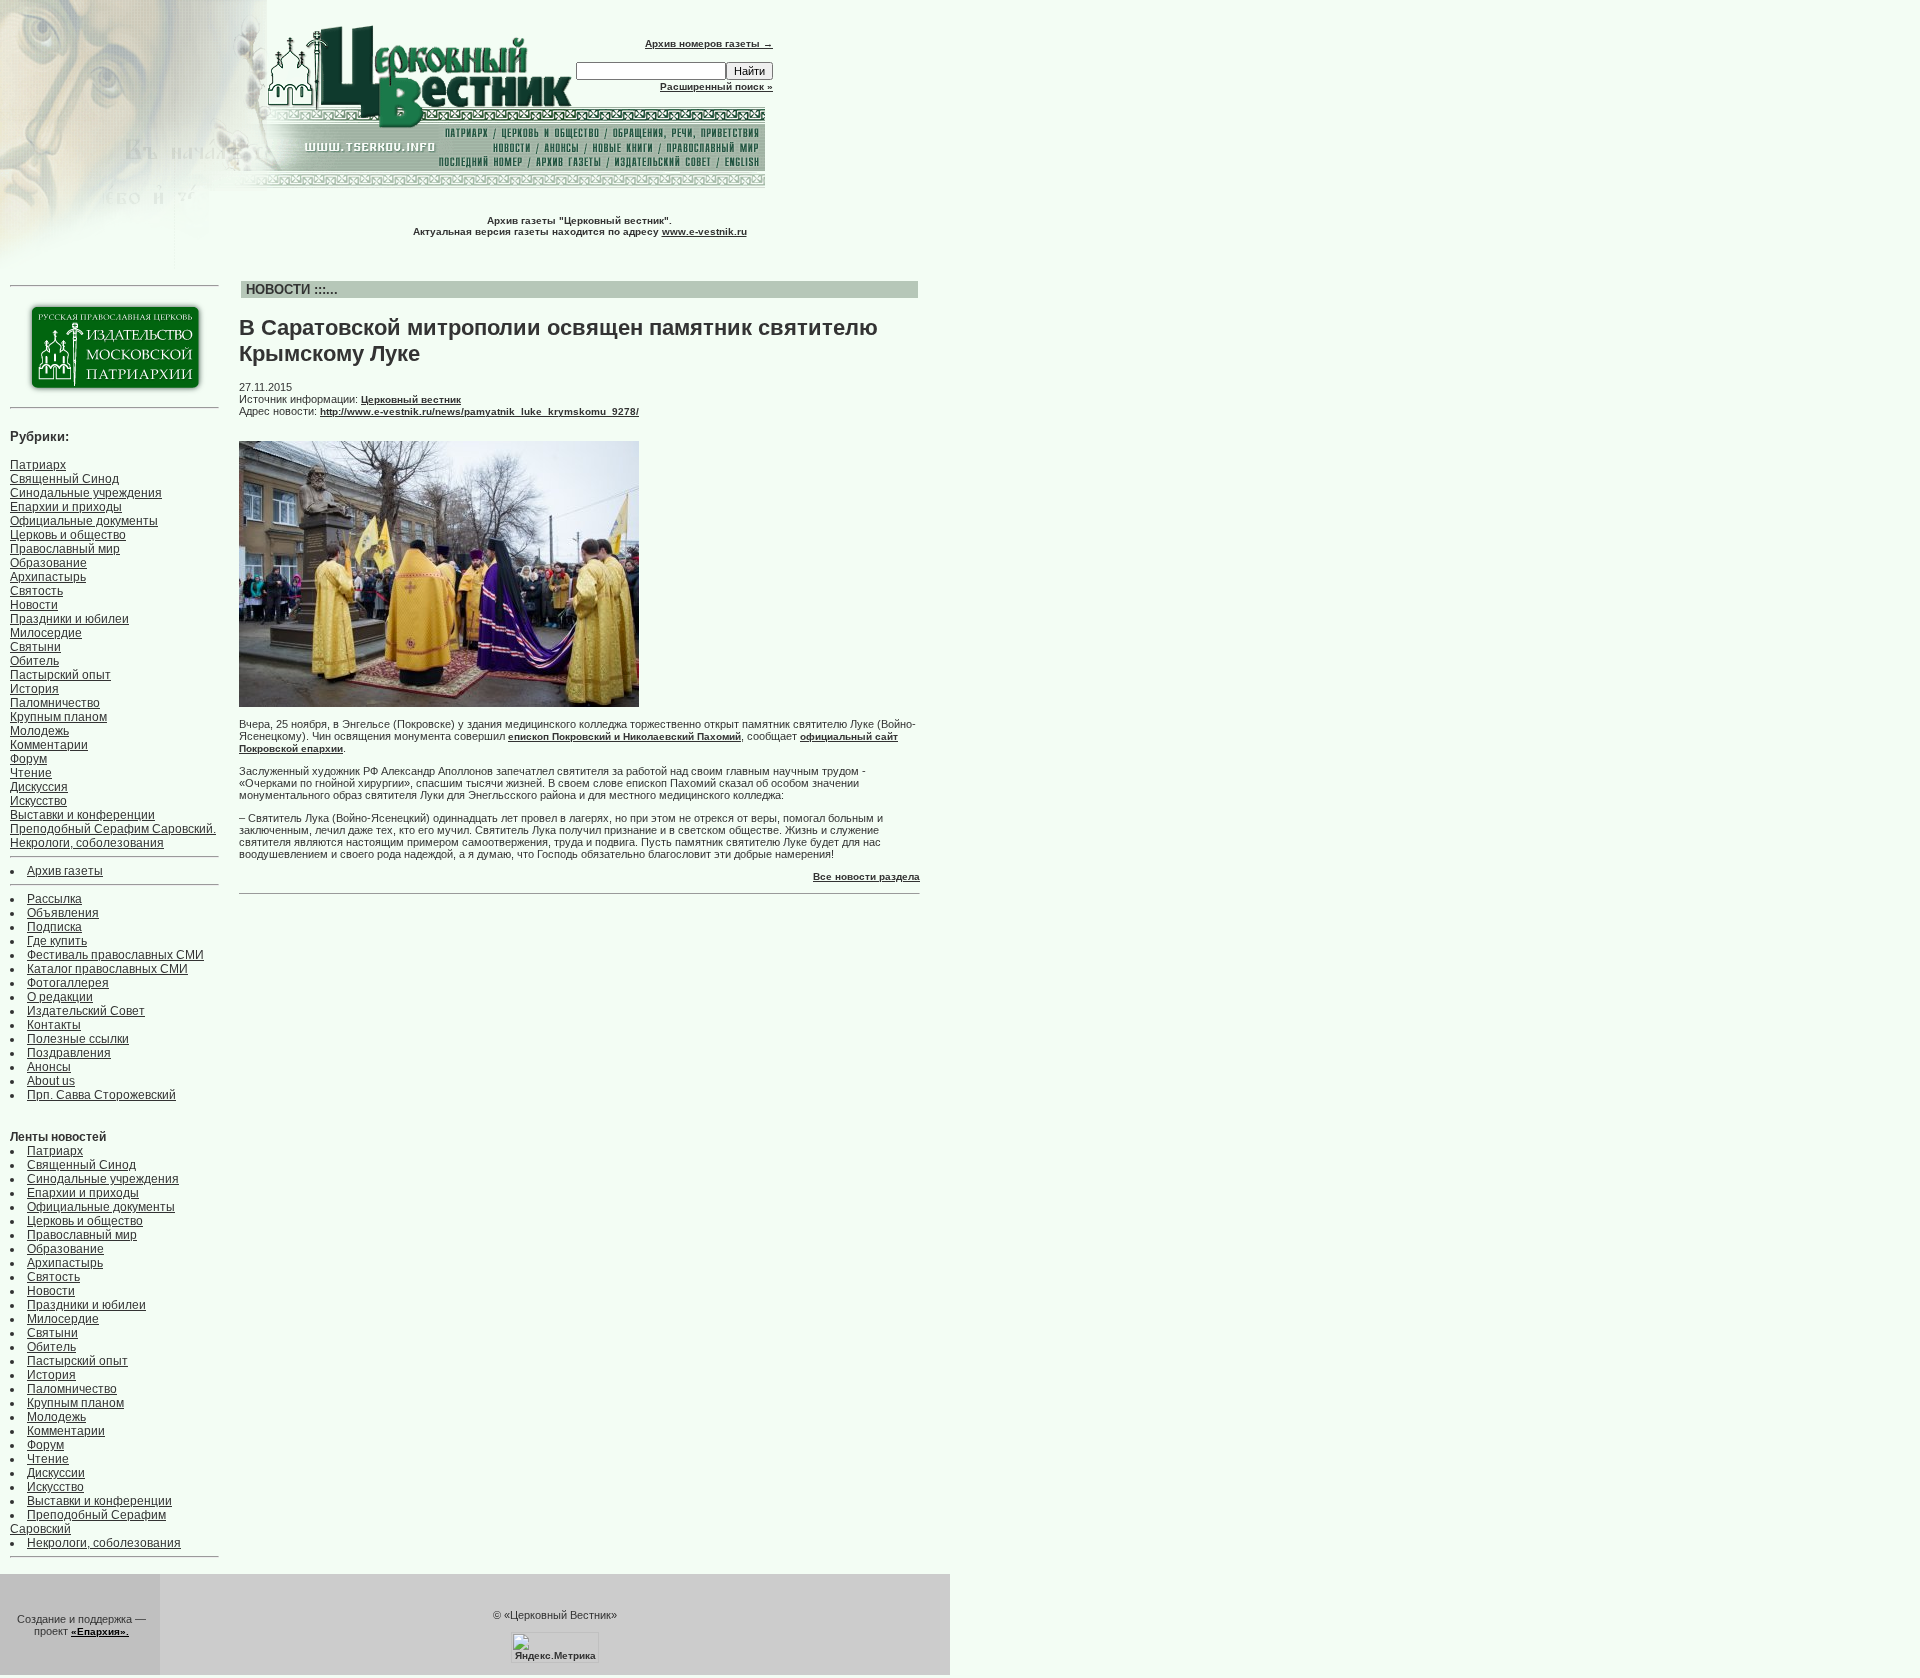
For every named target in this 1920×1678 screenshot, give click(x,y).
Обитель (34, 661)
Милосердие (46, 633)
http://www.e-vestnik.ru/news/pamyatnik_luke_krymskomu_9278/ (479, 411)
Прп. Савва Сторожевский (101, 1095)
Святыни (35, 647)
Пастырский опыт (60, 675)
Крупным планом (58, 717)
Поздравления (69, 1053)
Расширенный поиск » (716, 86)
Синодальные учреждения (86, 493)
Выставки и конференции (82, 815)
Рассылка (54, 899)
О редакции (60, 997)
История (34, 689)
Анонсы (49, 1067)
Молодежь (39, 731)
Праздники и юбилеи (69, 619)
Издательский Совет (86, 1011)
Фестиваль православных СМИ (115, 955)
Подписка (54, 927)
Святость (36, 591)
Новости (34, 605)
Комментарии (49, 745)
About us (51, 1081)
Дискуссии (56, 1473)
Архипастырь (48, 577)
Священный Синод (64, 479)
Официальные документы (84, 521)
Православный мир (65, 549)
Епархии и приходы (66, 507)
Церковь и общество (68, 535)
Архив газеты (65, 871)
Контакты (54, 1025)
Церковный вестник (411, 399)
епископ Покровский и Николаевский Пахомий (624, 736)
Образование (48, 563)
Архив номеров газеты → (709, 43)
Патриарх (38, 465)
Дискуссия (39, 787)
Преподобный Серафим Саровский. (113, 829)
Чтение (31, 773)
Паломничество (55, 703)
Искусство (38, 801)
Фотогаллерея (68, 983)
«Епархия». (100, 1631)
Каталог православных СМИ (107, 969)
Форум (28, 759)
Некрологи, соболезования (87, 843)
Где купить (57, 941)
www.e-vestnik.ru (704, 231)
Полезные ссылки (78, 1039)
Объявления (63, 913)
